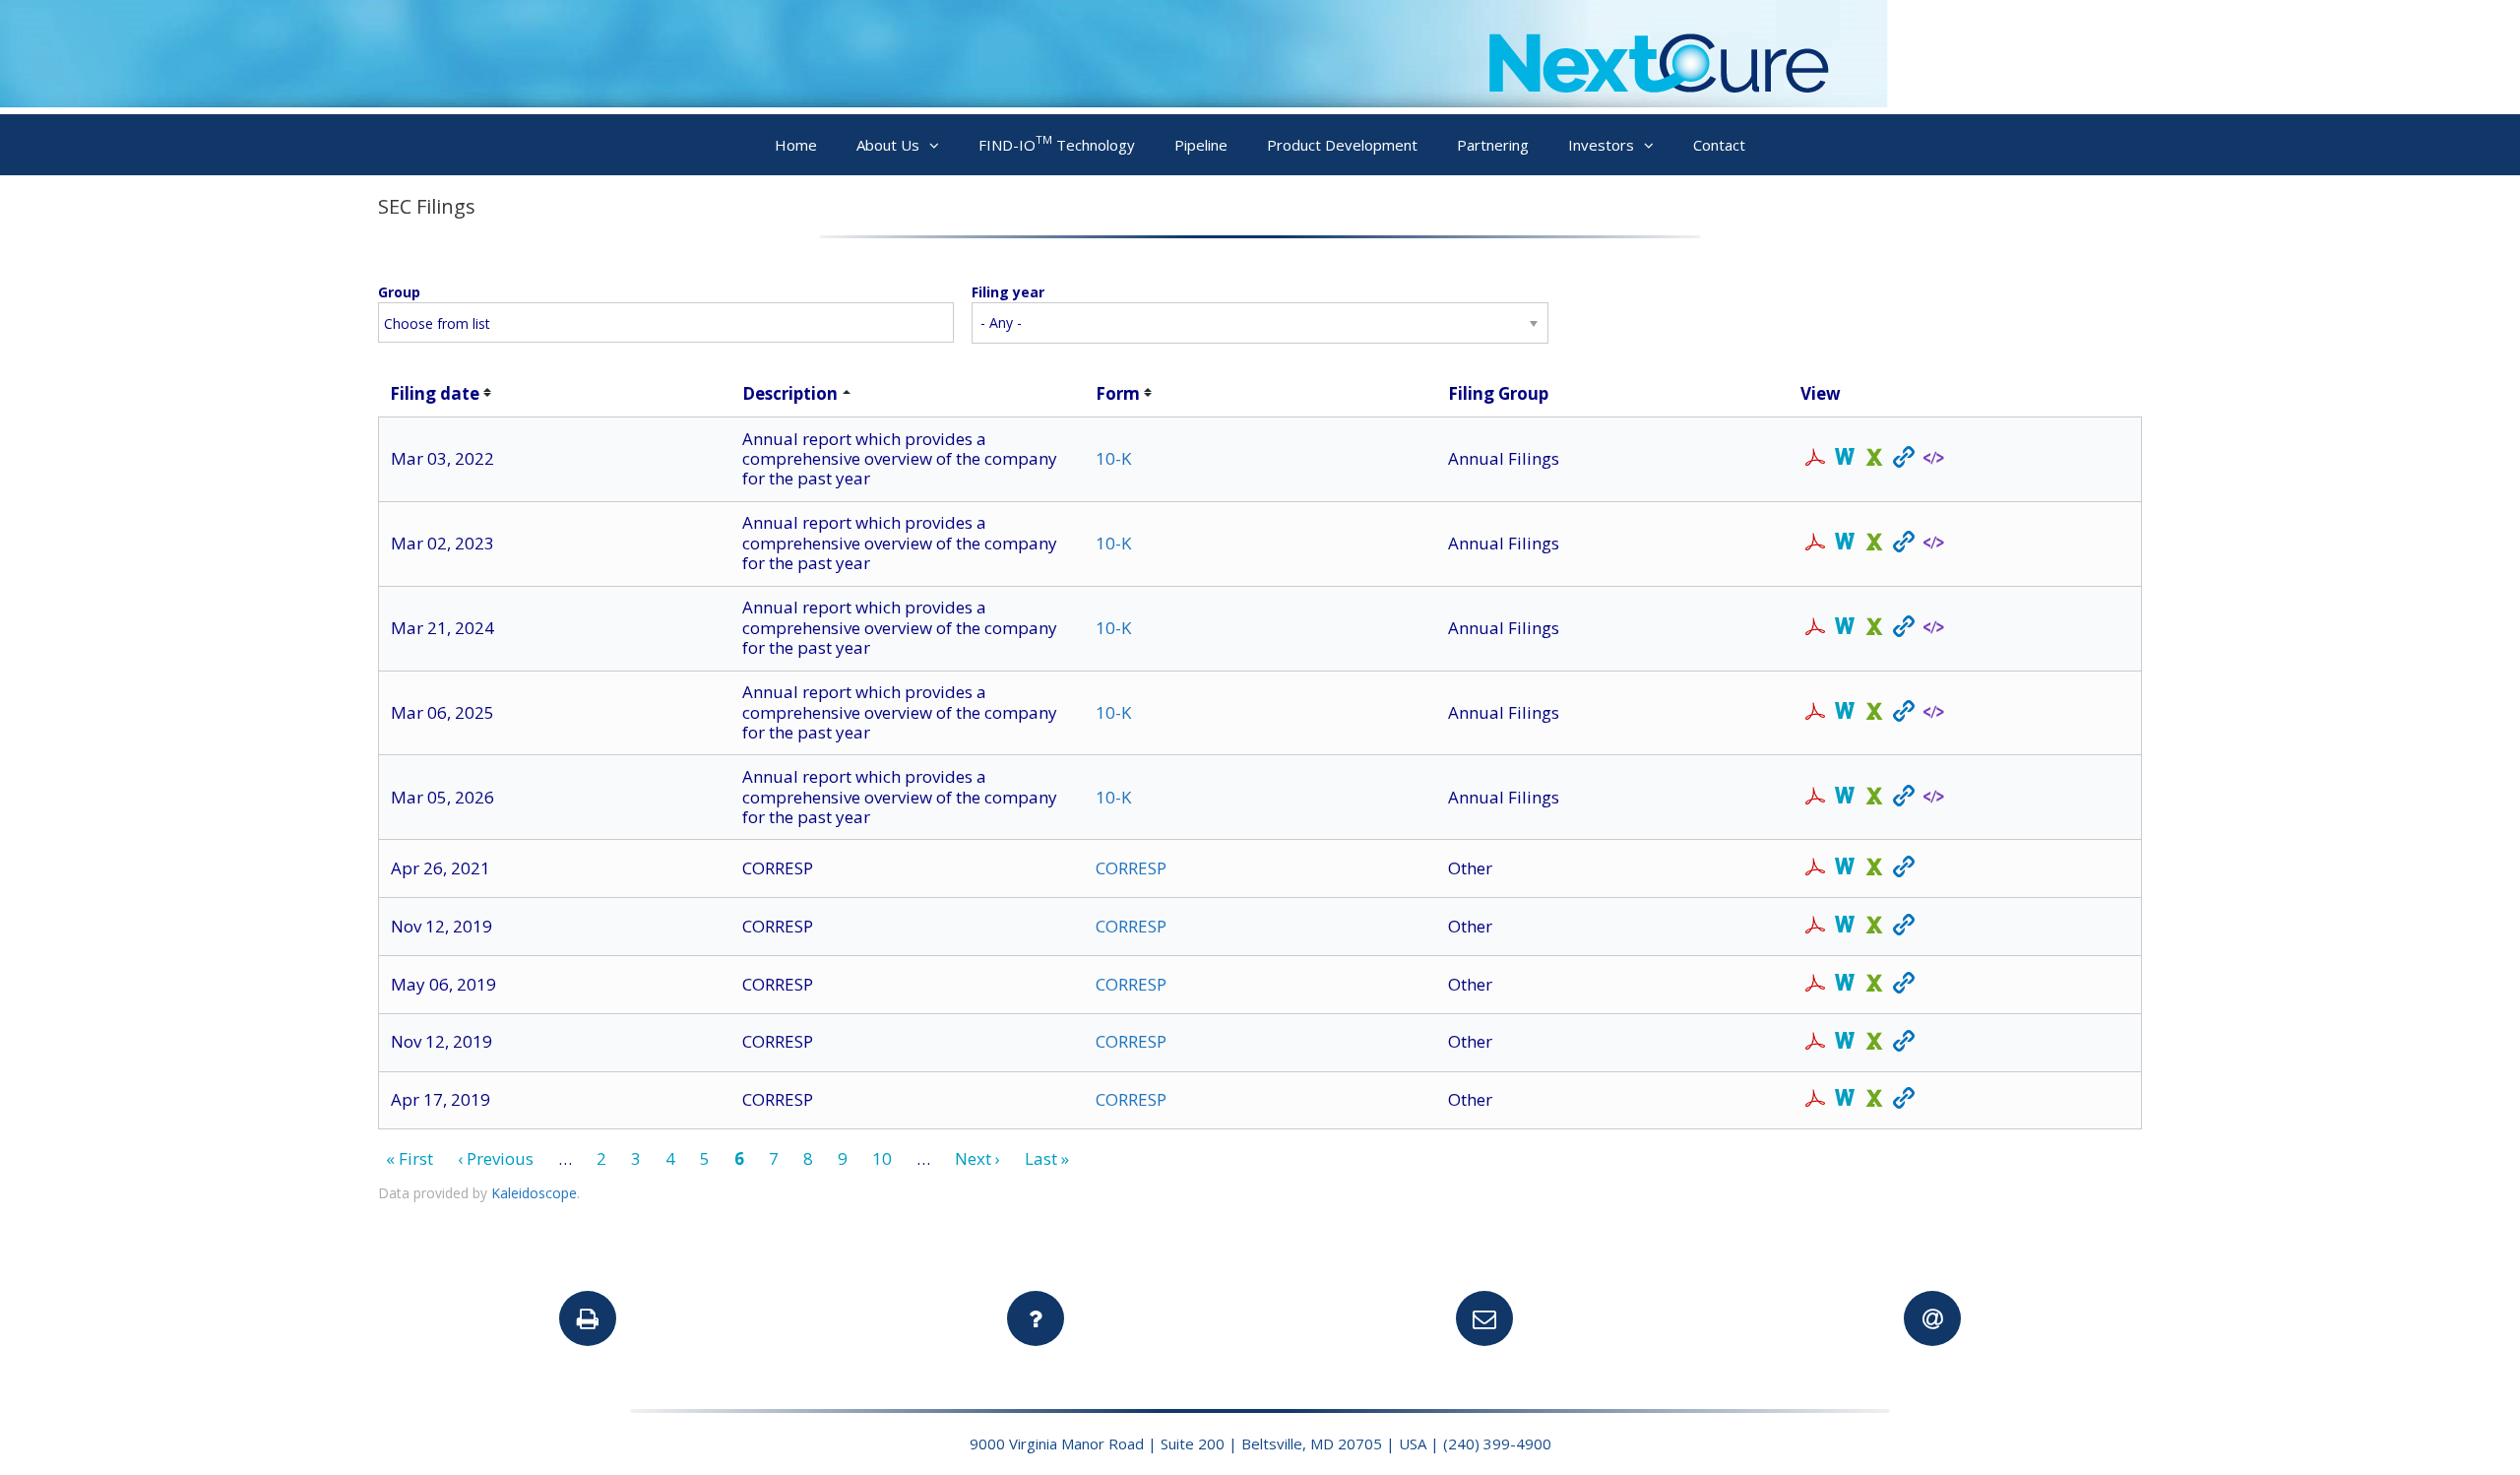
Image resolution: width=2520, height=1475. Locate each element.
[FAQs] (1036, 1318)
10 (882, 1158)
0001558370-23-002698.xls (1874, 544)
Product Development (1342, 145)
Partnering (1493, 145)
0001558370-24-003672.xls (1874, 628)
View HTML (1904, 459)
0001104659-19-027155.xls (1874, 985)
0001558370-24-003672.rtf (1845, 628)
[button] (939, 145)
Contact (1719, 145)
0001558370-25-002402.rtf (1845, 713)
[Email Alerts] (1932, 1318)
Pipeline (1201, 145)
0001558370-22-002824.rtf (1845, 459)
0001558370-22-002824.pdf (1815, 459)
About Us (888, 145)
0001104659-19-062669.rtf (1845, 1043)
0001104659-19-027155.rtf (1845, 985)
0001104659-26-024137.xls (1874, 798)
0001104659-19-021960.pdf (1815, 1100)
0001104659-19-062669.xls (1874, 1043)
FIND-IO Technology (1057, 143)
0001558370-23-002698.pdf (1815, 544)
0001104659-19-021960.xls (1874, 1100)
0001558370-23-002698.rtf (1845, 544)
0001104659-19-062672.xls (1874, 927)
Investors (1601, 145)
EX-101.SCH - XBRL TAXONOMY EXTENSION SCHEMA (1933, 458)
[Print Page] (588, 1318)
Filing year (1008, 292)
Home (796, 145)
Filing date (435, 393)
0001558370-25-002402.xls (1874, 713)
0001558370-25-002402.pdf (1815, 713)
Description (790, 393)
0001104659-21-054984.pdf (1815, 868)
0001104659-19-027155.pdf (1815, 985)
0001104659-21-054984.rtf (1845, 868)
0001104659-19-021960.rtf (1845, 1100)
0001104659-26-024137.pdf (1815, 798)
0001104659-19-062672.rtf (1845, 927)
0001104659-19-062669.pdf (1815, 1043)
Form (1118, 393)
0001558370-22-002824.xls (1874, 459)
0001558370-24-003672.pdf (1815, 628)
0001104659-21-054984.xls (1874, 868)
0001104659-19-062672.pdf (1815, 927)
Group (399, 292)
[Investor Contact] (1484, 1318)
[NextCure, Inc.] (944, 101)
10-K (1113, 458)
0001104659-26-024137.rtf (1845, 798)
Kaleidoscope (534, 1193)
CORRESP (1131, 868)
